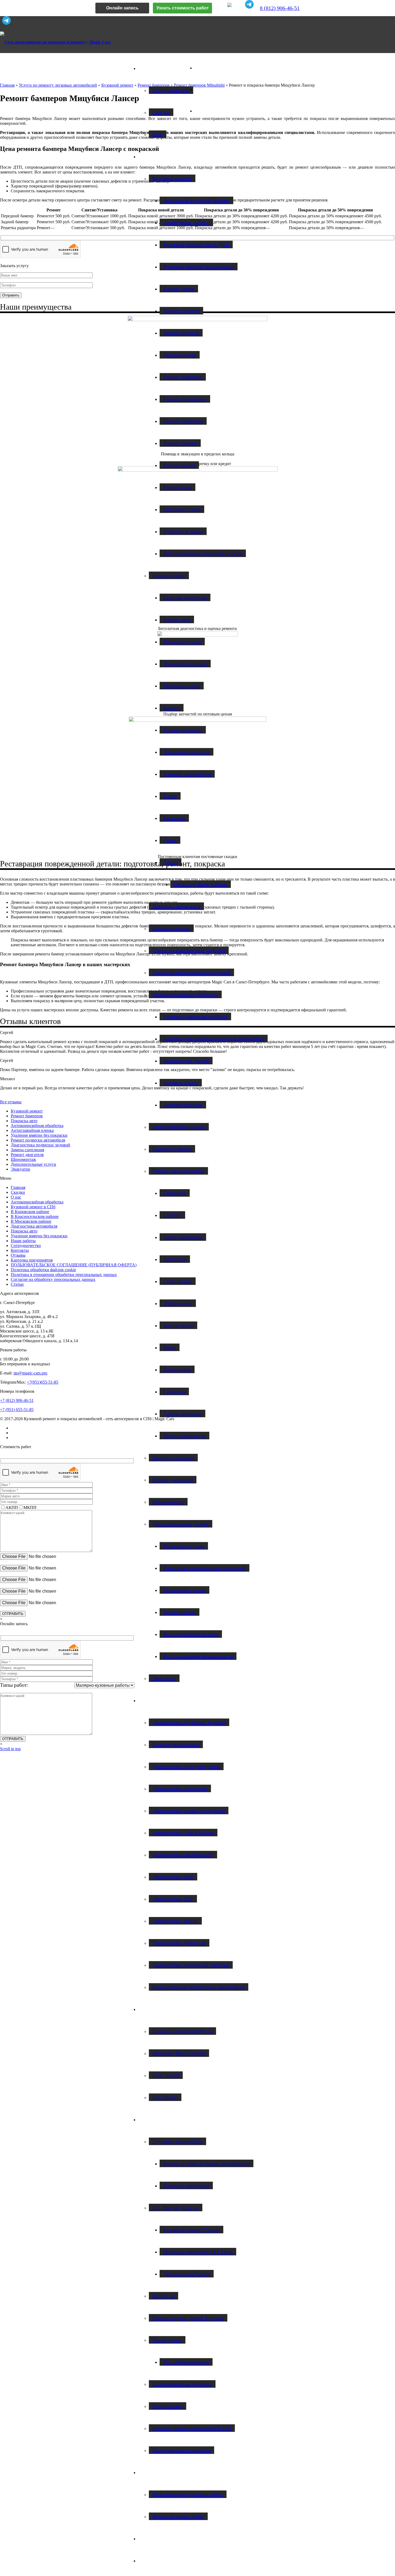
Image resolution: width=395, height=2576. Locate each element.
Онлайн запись (122, 8)
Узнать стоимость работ (183, 8)
